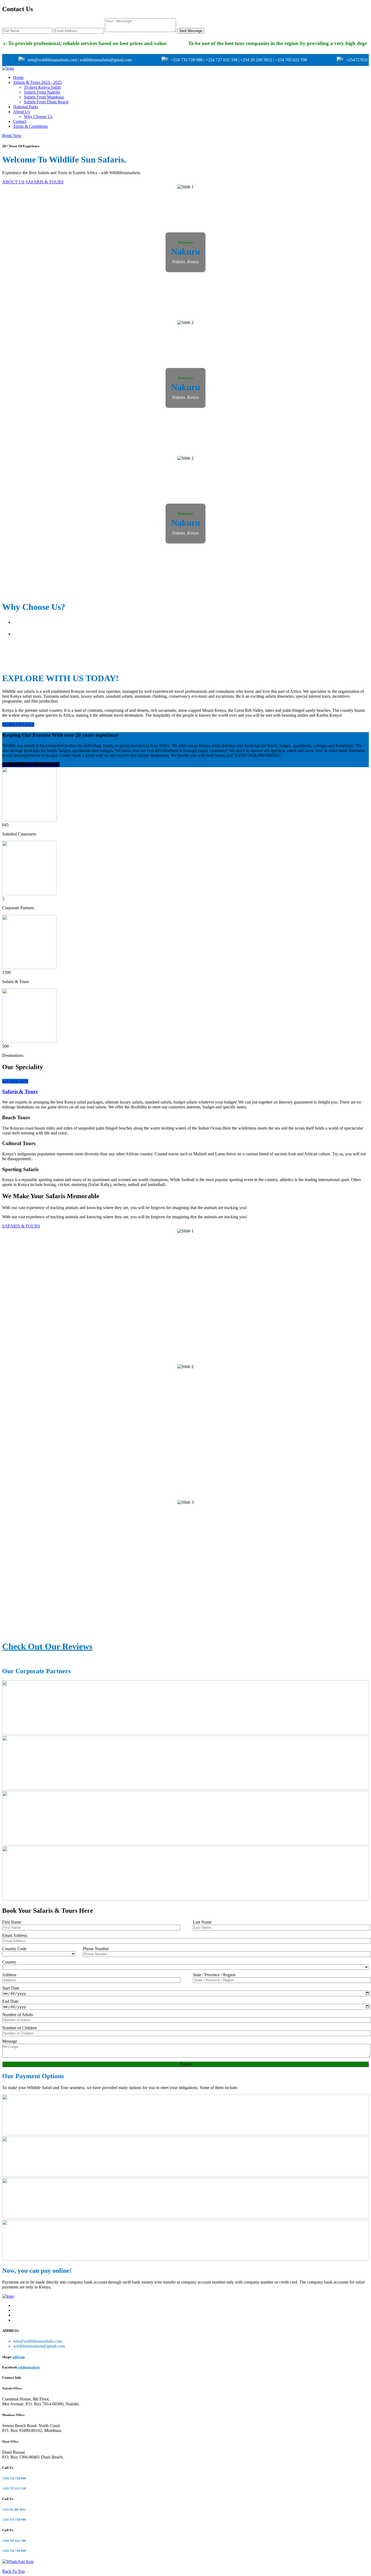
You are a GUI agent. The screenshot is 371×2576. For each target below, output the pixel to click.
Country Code (14, 1949)
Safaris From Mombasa (44, 97)
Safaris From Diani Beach (46, 102)
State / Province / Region (214, 1975)
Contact (20, 121)
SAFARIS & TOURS (45, 182)
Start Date (11, 1988)
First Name (12, 1922)
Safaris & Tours (20, 1091)
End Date (10, 2001)
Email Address (15, 1935)
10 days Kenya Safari (42, 87)
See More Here (15, 1081)
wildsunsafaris (29, 2367)
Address (9, 1975)
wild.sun (18, 2357)
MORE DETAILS (18, 724)
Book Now (12, 136)
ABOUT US (13, 182)
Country (9, 1962)
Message (10, 2041)
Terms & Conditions (30, 126)
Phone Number (96, 1949)
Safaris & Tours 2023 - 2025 (37, 82)
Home (18, 77)
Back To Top (13, 2571)
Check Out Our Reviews (47, 1646)
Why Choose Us (38, 117)
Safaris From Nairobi (42, 92)
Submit (186, 2064)
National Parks (26, 107)
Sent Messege (191, 31)
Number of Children (20, 2028)
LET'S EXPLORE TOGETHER (31, 765)
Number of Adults (18, 2015)
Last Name (202, 1922)
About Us (21, 112)
